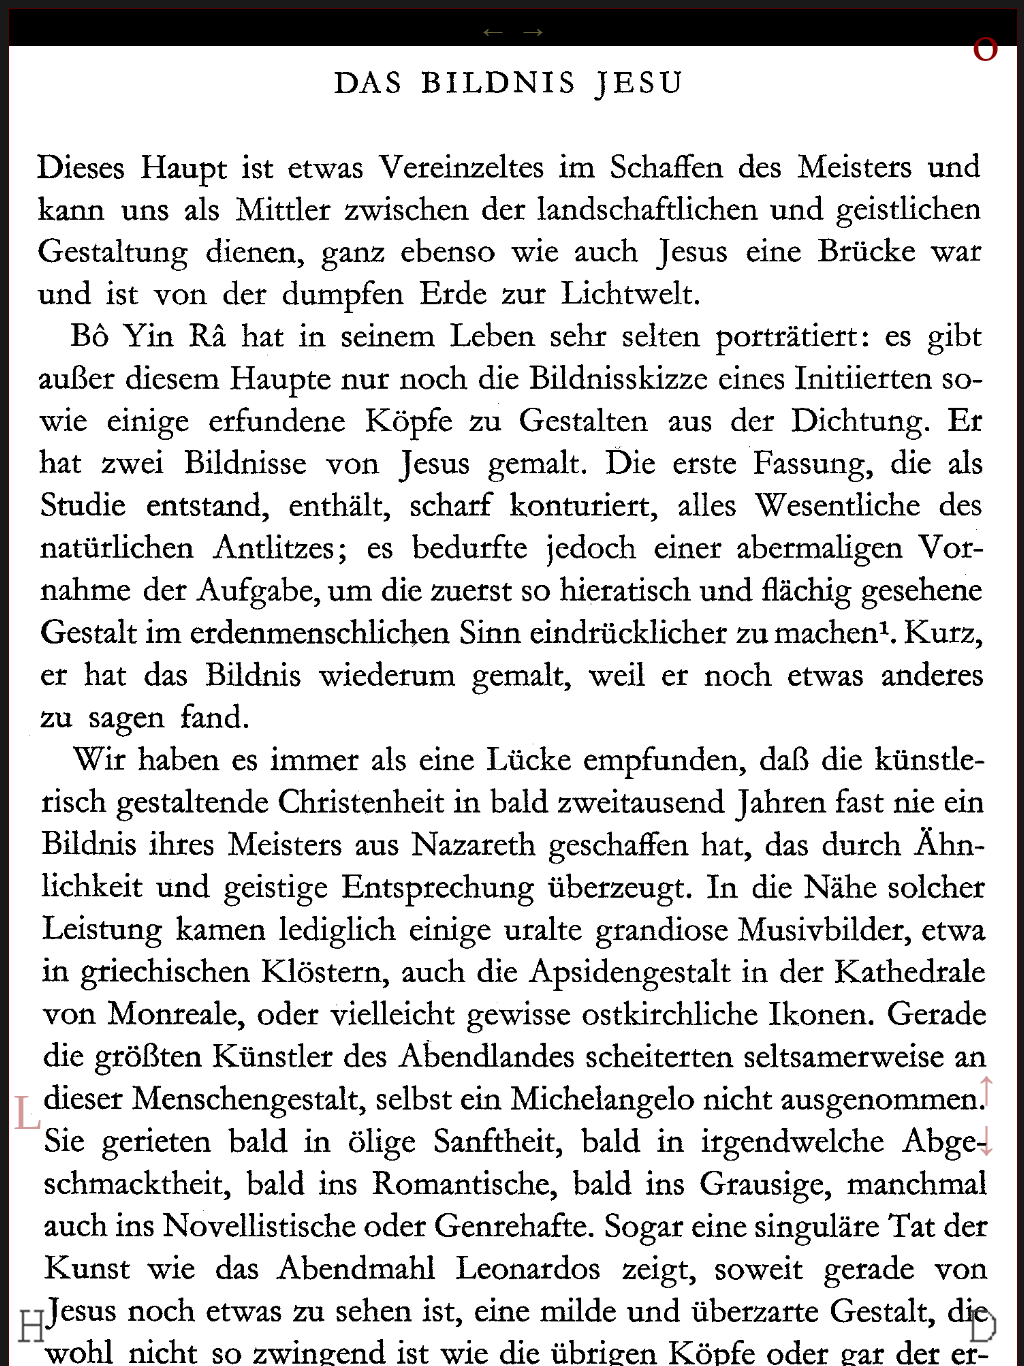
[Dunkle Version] (984, 1344)
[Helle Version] (32, 1344)
